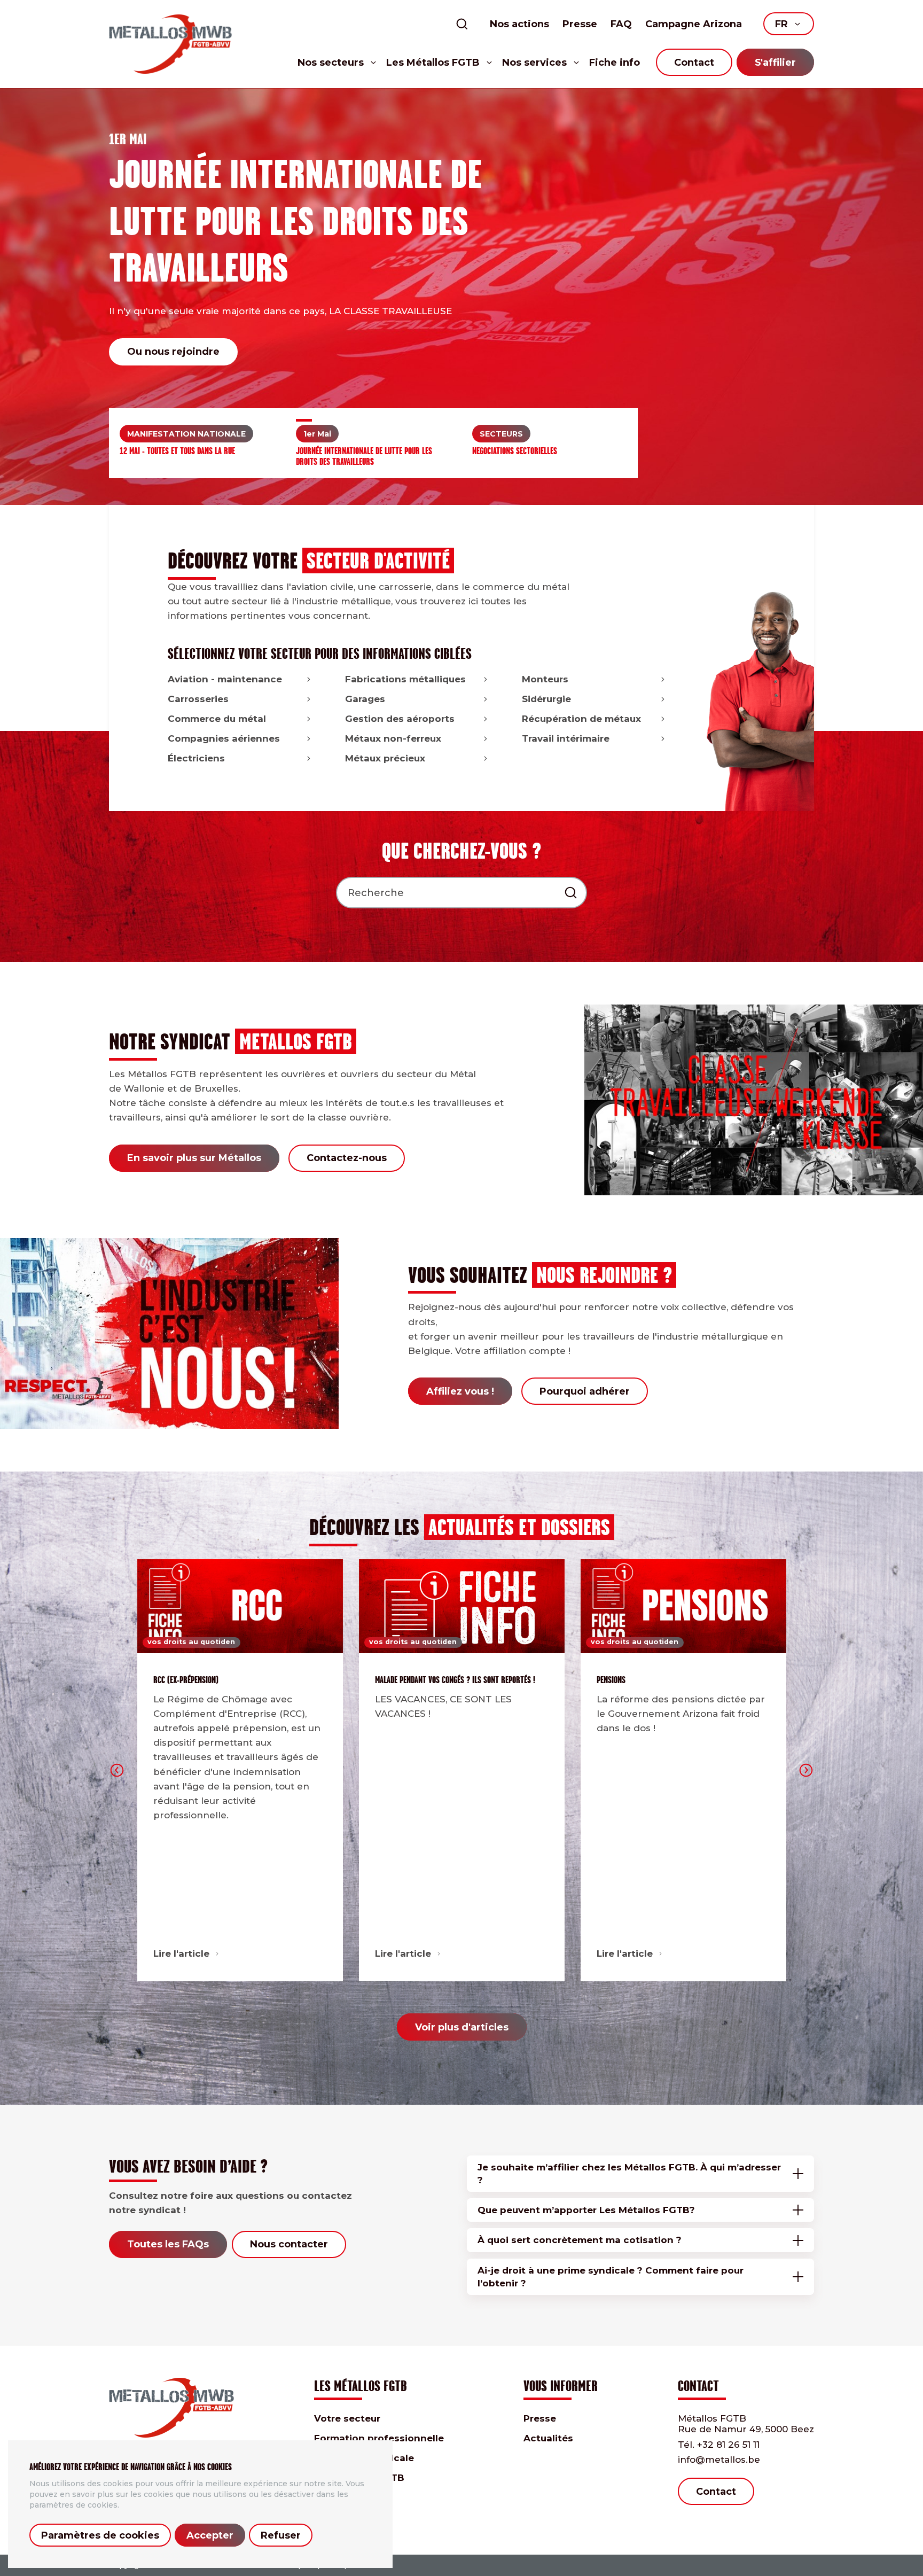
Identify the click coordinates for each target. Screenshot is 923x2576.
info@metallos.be (719, 2460)
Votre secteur (347, 2418)
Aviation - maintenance (225, 679)
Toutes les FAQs (168, 2244)
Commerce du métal (217, 719)
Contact (694, 63)
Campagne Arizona (694, 24)
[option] (461, 297)
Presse (580, 24)
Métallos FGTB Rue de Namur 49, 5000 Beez (746, 2424)
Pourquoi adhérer (585, 1391)
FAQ (621, 24)
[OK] (571, 893)
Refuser (281, 2535)
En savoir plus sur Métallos (194, 1158)
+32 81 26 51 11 (719, 2445)
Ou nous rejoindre (173, 352)
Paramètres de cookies (100, 2535)
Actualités (548, 2438)
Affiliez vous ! (460, 1391)
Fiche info (615, 63)
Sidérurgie (546, 699)
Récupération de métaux (581, 719)
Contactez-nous (347, 1158)
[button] (197, 420)
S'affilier (775, 63)
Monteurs (545, 679)
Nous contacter (289, 2244)
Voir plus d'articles (462, 2027)
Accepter (210, 2535)
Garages (365, 699)
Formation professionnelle (379, 2438)
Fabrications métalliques (405, 679)
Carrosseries (198, 699)
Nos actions (519, 24)
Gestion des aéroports (400, 719)
